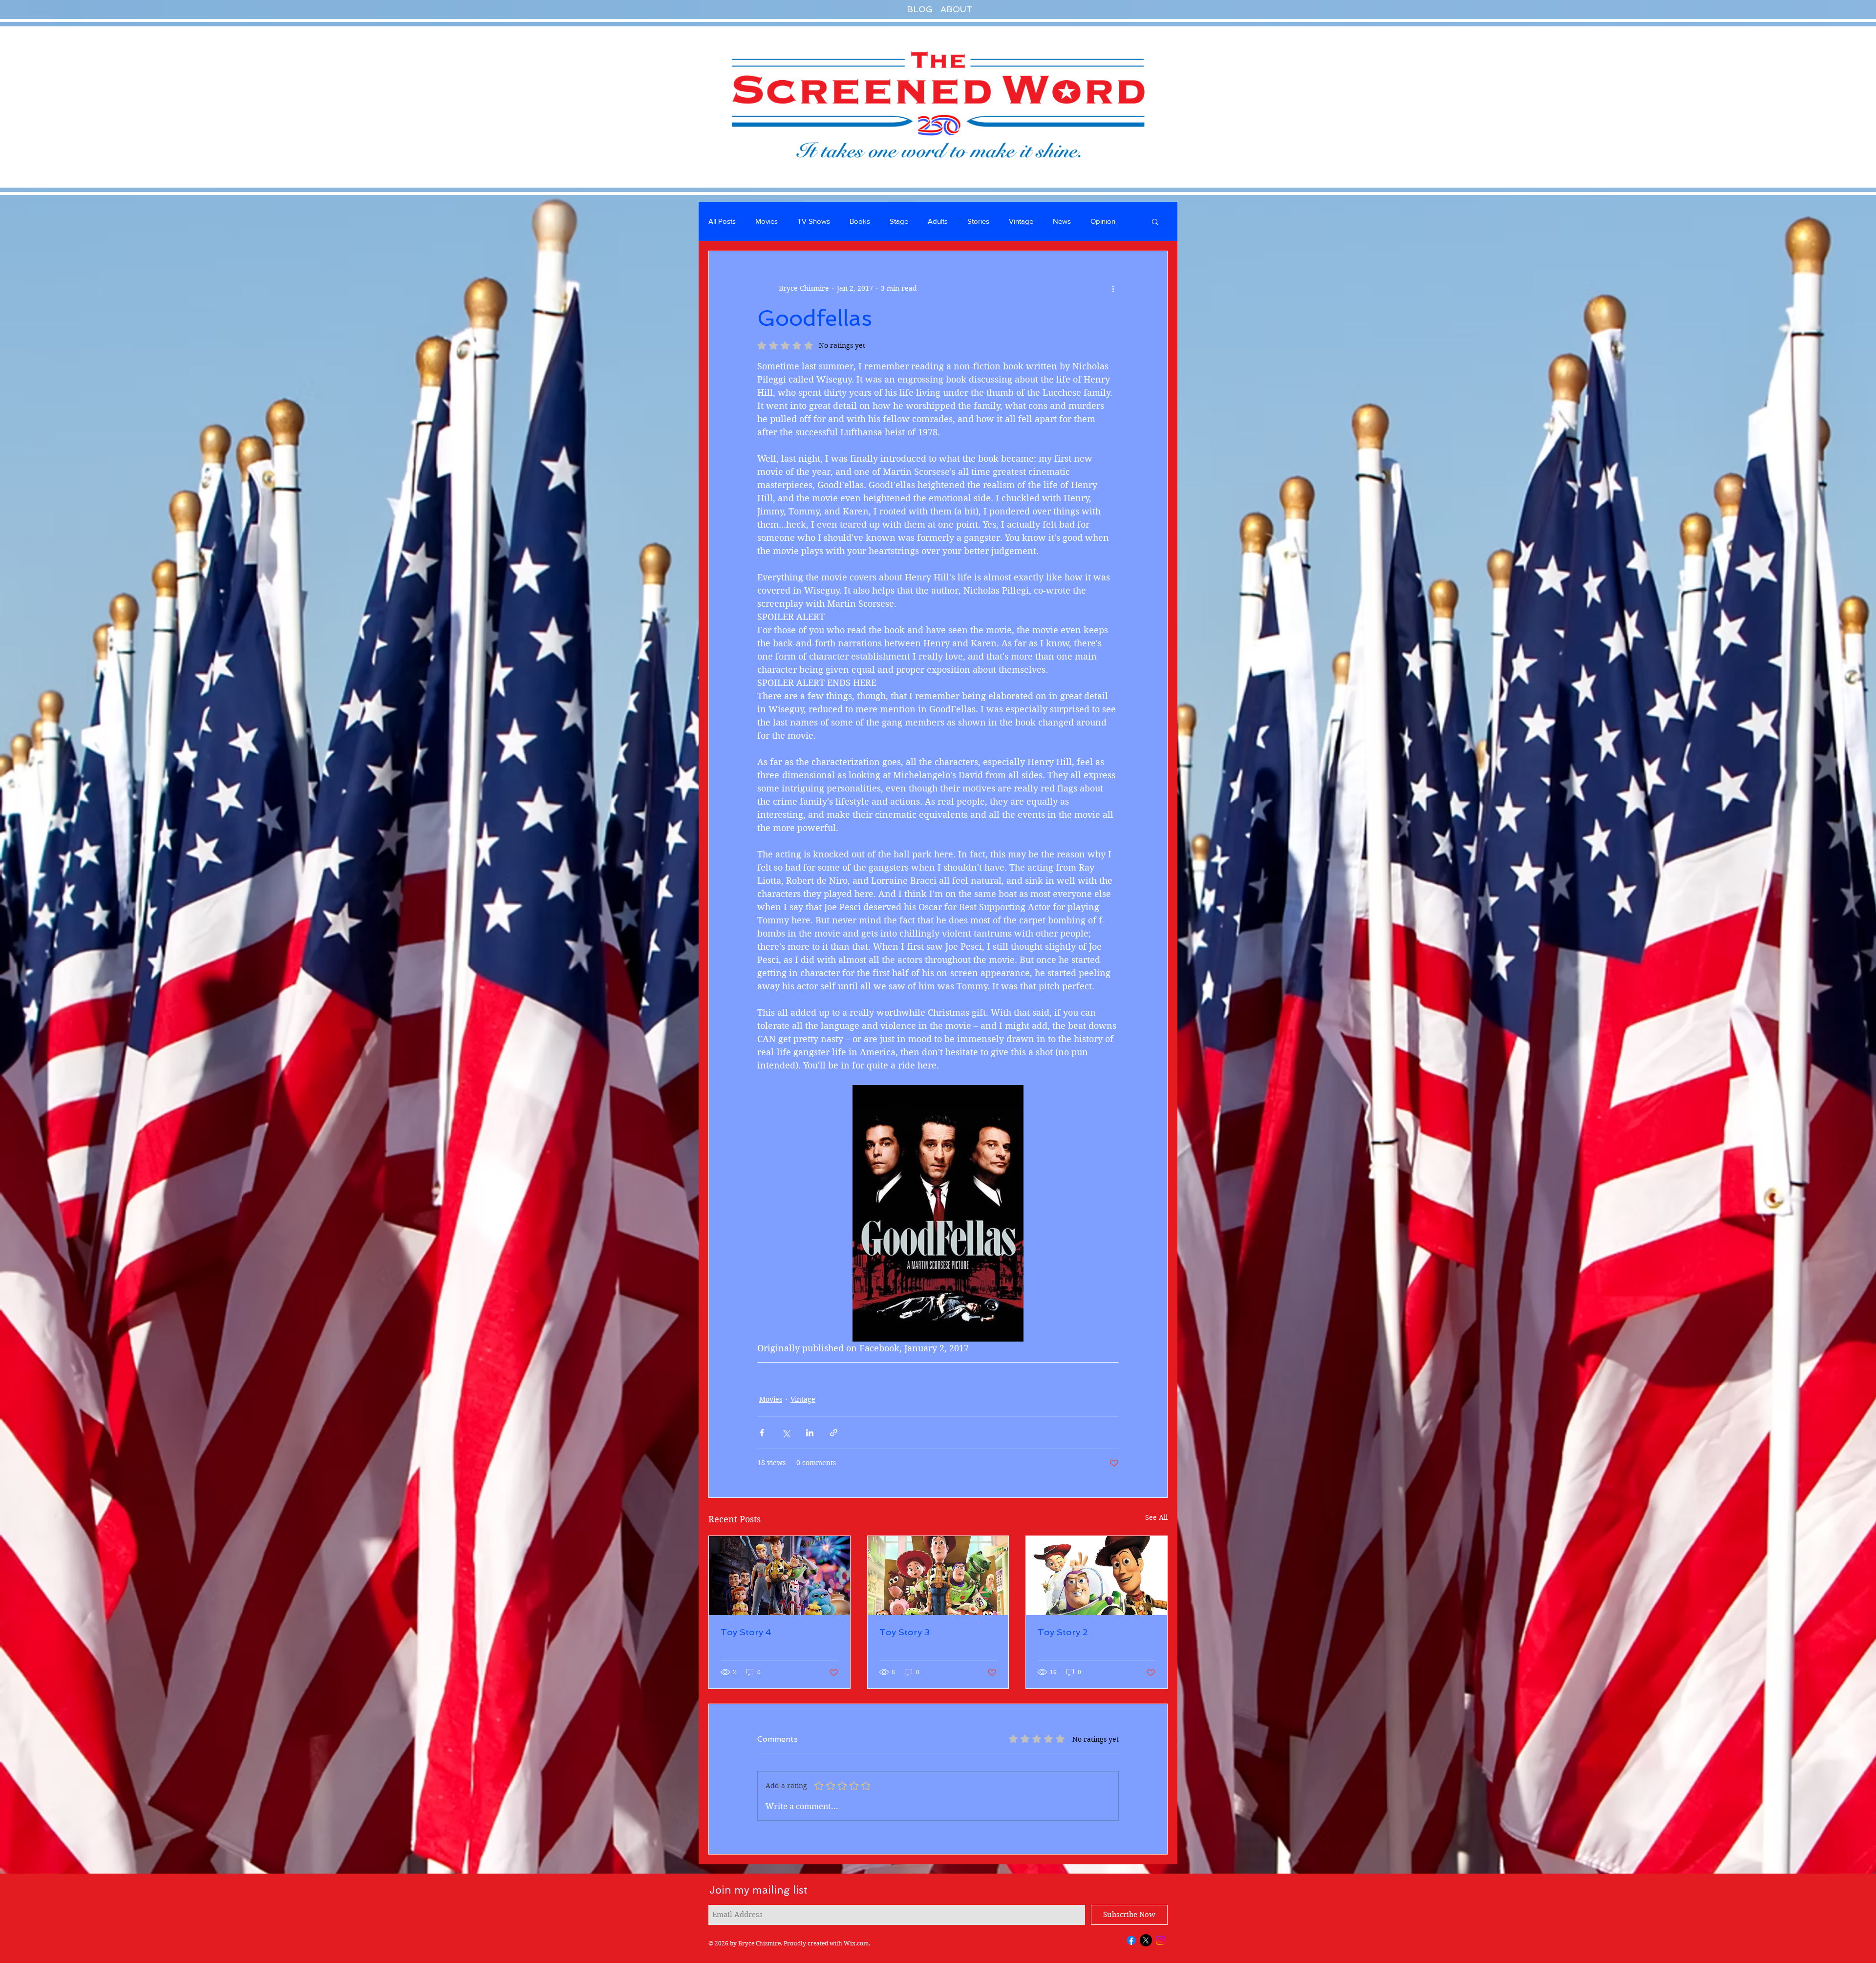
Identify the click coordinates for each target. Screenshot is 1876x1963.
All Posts (722, 221)
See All (1156, 1517)
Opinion (1103, 221)
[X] (1146, 1940)
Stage (899, 221)
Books (860, 221)
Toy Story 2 (1063, 1632)
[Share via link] (834, 1433)
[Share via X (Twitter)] (786, 1433)
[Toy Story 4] (779, 1576)
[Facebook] (1131, 1940)
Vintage (1021, 221)
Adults (938, 221)
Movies (767, 221)
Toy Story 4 (746, 1632)
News (1062, 221)
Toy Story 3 (905, 1632)
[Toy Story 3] (938, 1576)
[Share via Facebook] (762, 1433)
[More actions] (1113, 288)
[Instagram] (1161, 1940)
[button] (1155, 221)
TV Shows (814, 221)
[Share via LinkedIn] (810, 1433)
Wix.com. (857, 1943)
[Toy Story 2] (1097, 1576)
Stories (978, 221)
